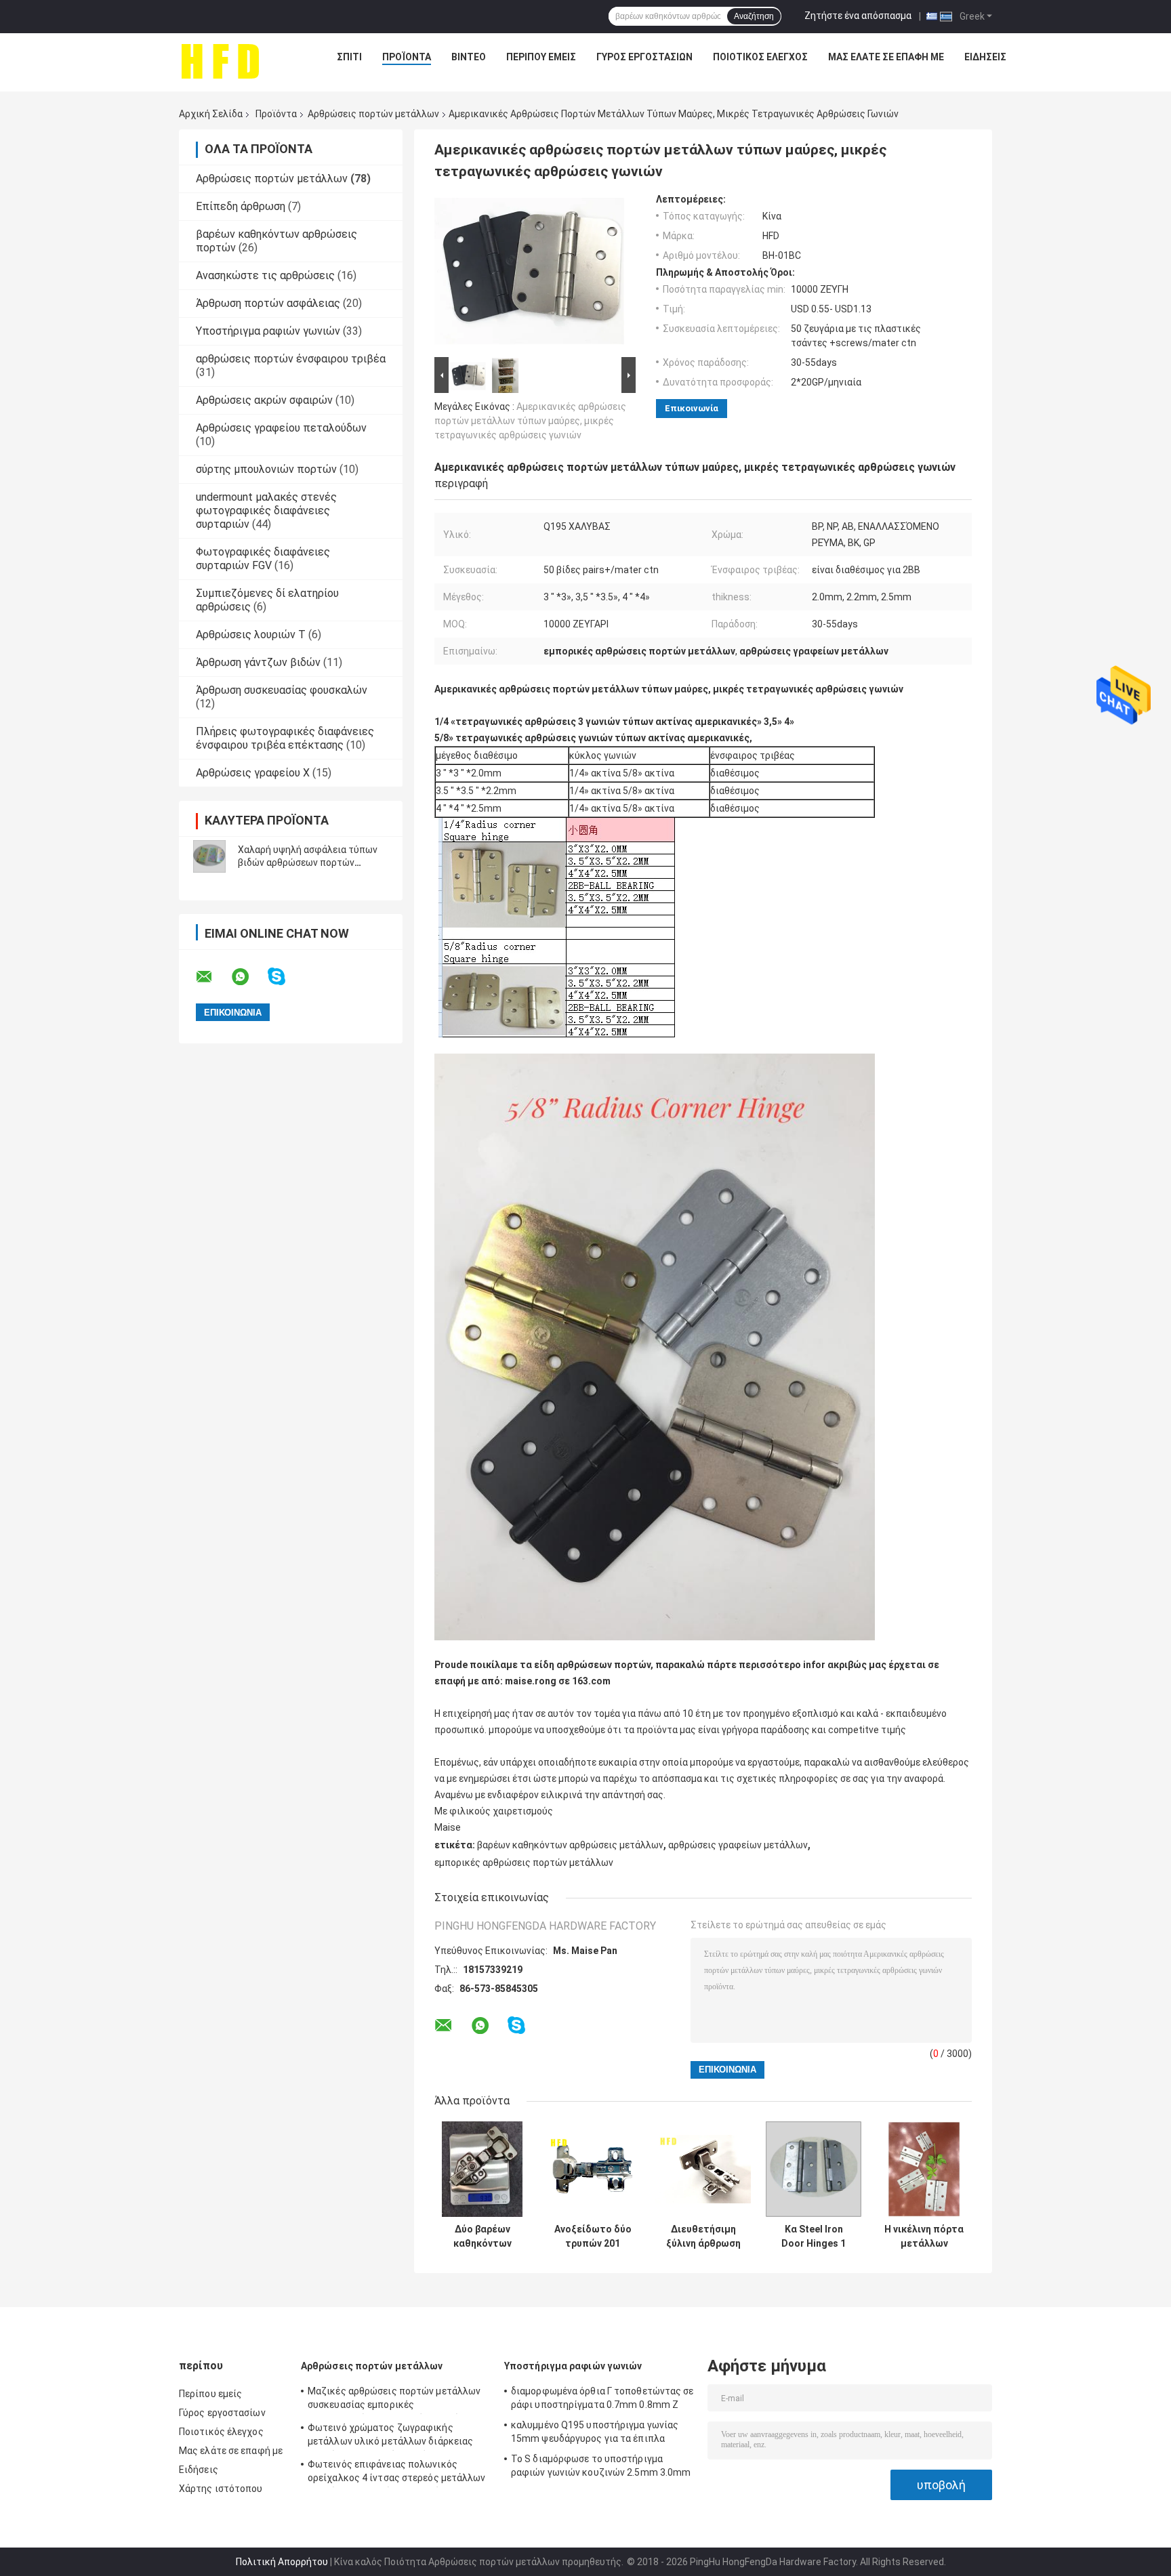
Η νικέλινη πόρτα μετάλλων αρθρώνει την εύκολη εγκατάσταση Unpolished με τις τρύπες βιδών (924, 2237)
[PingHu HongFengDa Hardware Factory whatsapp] (249, 977)
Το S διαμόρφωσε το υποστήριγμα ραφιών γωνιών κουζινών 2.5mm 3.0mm (601, 2466)
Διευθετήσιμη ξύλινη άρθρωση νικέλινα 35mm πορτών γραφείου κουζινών (703, 2237)
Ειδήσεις (985, 57)
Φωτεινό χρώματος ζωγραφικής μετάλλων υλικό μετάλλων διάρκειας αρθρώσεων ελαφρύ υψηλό (390, 2436)
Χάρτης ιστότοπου (221, 2489)
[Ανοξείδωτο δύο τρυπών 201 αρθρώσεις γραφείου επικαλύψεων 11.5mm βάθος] (593, 2169)
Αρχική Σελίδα (211, 114)
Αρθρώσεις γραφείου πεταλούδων (281, 428)
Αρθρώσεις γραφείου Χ (253, 773)
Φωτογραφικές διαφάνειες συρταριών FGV (263, 559)
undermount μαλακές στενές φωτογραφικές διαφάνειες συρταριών (266, 511)
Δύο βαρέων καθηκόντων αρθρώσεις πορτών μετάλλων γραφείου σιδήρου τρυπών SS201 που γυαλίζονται (482, 2237)
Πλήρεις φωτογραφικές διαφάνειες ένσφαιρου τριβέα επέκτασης (285, 738)
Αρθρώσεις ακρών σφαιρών (264, 400)
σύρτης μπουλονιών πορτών (266, 469)
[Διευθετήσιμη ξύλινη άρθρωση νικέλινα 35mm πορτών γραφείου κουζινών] (703, 2169)
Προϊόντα (407, 57)
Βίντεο (469, 57)
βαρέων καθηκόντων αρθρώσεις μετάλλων (570, 1845)
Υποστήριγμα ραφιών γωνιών (268, 331)
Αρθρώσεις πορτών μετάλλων (373, 114)
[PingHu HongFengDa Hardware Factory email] (213, 977)
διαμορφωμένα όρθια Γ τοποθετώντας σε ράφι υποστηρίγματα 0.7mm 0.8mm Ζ (602, 2398)
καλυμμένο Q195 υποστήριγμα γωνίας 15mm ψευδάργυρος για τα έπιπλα (595, 2432)
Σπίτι (349, 57)
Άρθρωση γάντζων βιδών (258, 662)
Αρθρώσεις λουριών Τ (251, 635)
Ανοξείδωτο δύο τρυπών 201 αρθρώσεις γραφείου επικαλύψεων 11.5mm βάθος (593, 2237)
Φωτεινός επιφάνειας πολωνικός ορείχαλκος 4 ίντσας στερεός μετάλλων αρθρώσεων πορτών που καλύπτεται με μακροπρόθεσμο (397, 2473)
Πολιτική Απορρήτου (282, 2562)
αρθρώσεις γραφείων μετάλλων (738, 1845)
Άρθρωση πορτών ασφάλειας (268, 303)
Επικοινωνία (692, 408)
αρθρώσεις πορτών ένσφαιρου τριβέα (291, 359)
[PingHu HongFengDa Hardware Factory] (220, 60)
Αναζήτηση (754, 16)
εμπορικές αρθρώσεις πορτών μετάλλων (524, 1863)
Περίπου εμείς (541, 57)
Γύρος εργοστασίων (644, 57)
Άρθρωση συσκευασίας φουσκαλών (282, 690)
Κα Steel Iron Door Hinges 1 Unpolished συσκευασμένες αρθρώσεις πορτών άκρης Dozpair (814, 2237)
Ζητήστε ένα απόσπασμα (858, 16)
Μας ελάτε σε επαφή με (886, 57)
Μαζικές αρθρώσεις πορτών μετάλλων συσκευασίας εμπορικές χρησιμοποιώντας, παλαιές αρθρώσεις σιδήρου (394, 2400)
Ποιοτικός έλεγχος (760, 57)
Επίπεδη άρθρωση (241, 206)
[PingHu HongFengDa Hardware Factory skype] (285, 977)
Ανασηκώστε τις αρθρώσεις (265, 275)
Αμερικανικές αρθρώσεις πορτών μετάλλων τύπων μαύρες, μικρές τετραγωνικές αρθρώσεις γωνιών (530, 421)
